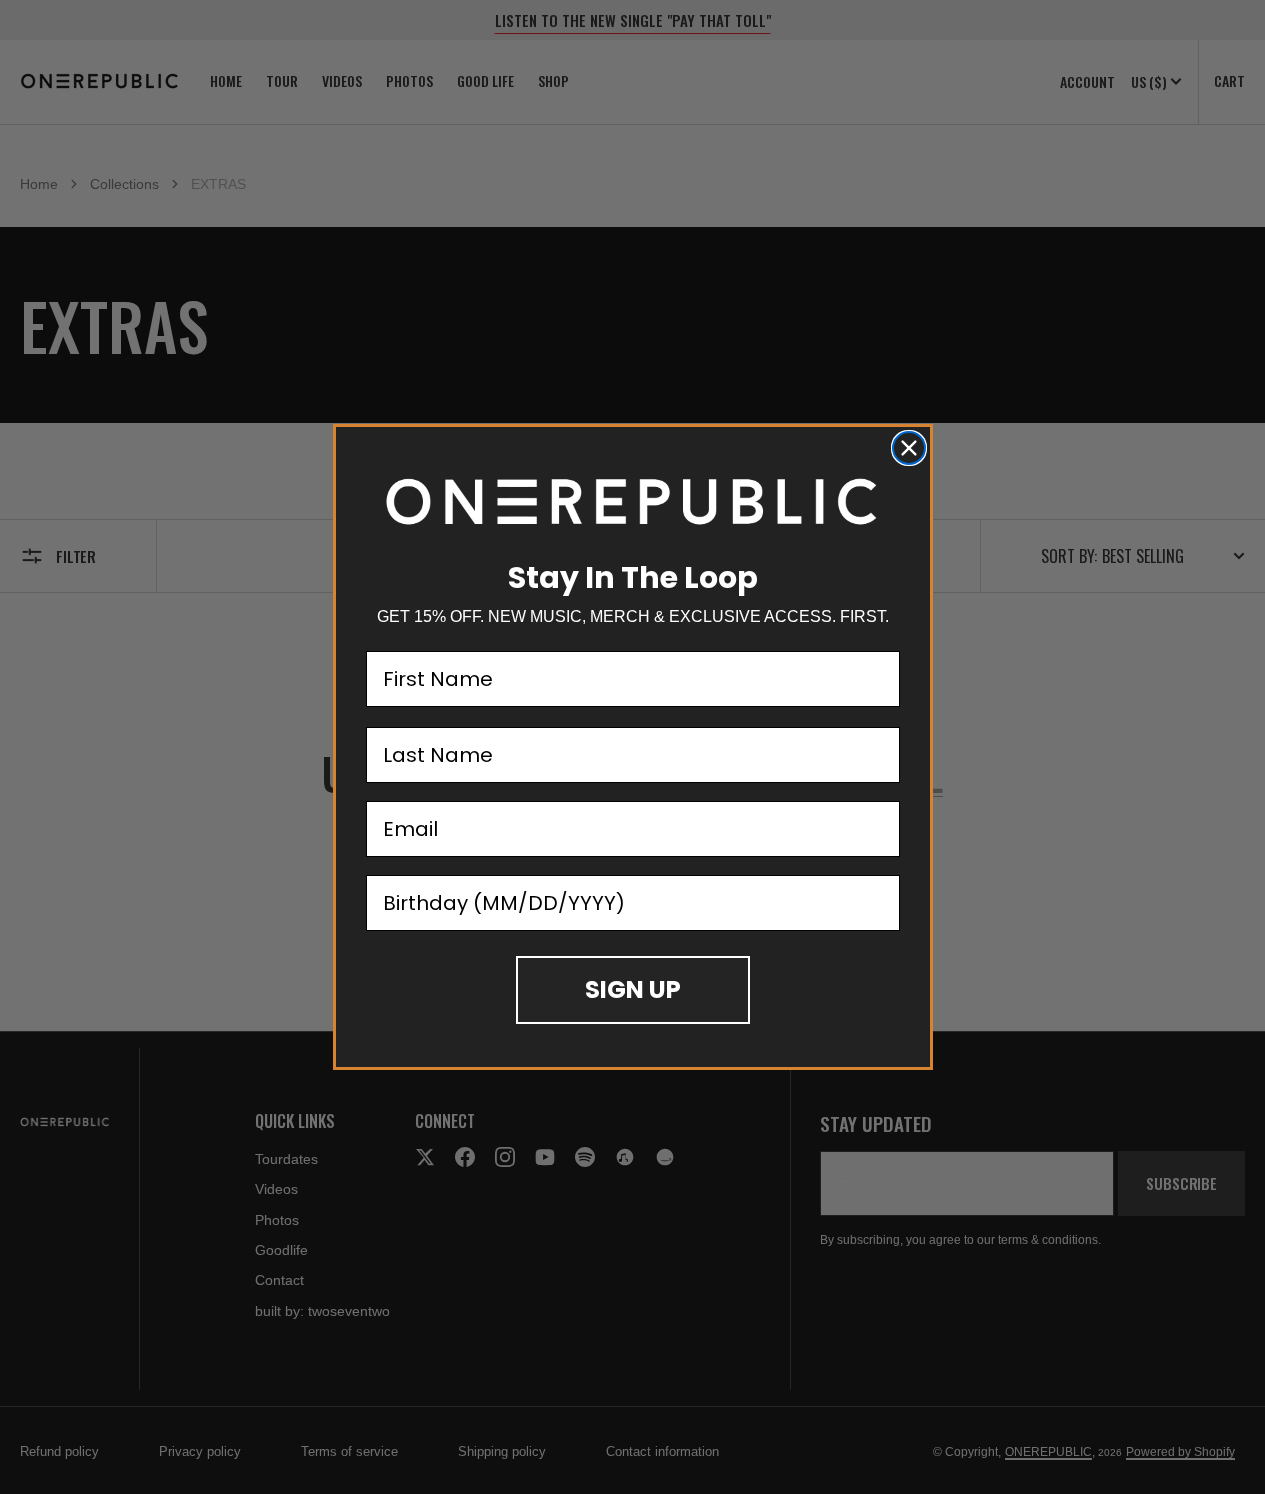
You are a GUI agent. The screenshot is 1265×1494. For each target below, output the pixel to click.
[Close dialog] (909, 448)
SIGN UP (633, 989)
